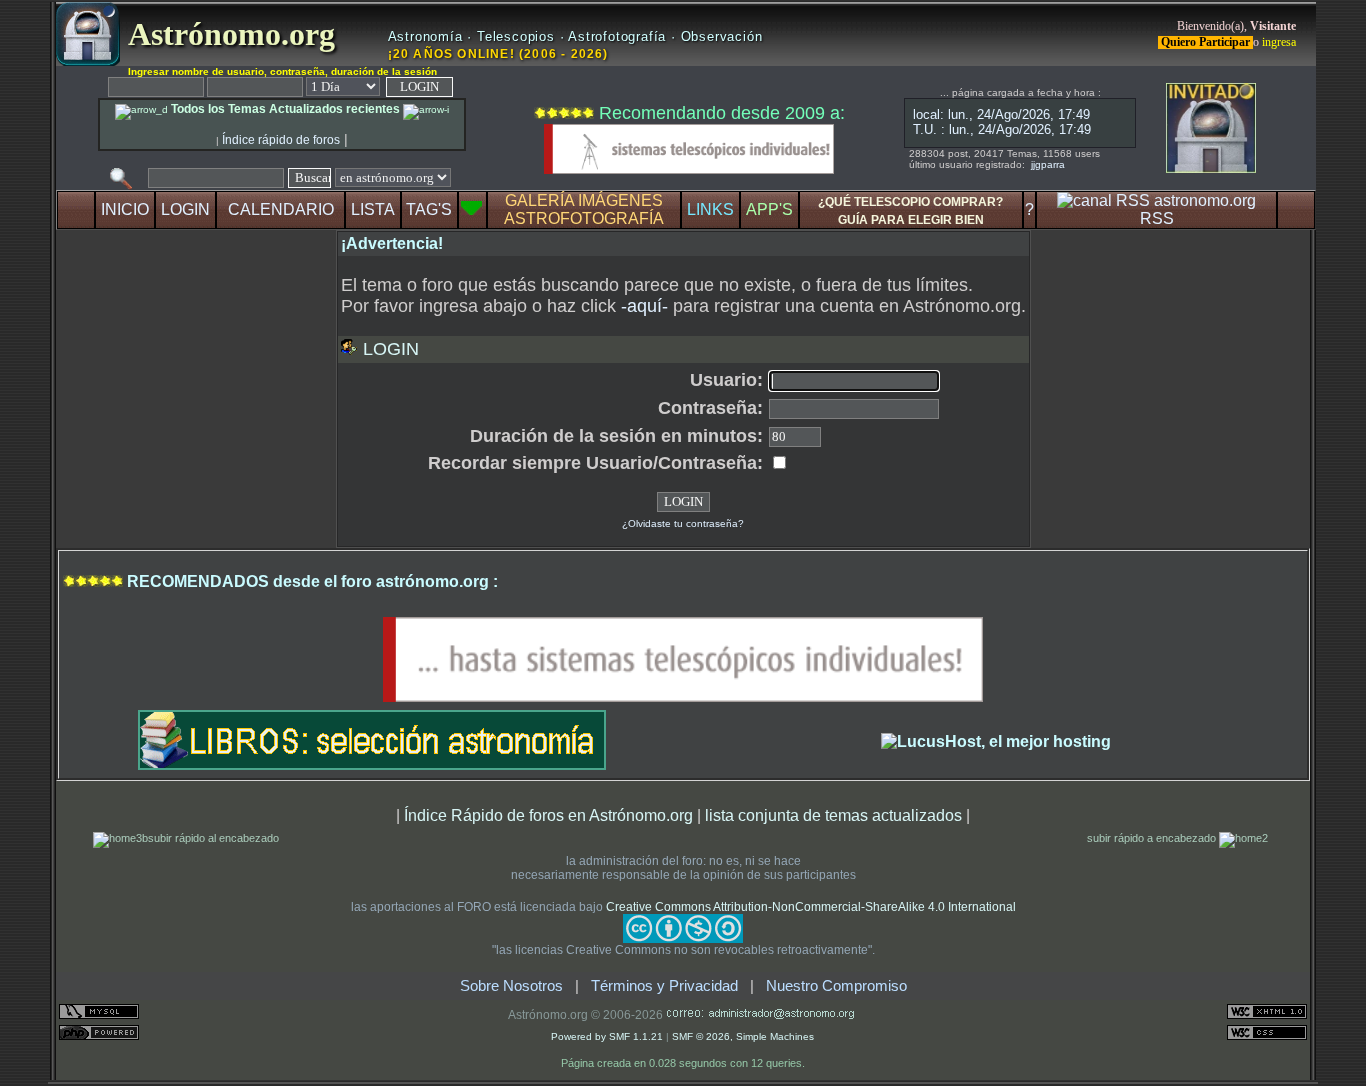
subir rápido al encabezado (213, 838)
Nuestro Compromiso (836, 986)
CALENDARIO (281, 209)
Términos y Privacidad (664, 986)
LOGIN (185, 209)
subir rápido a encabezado (1153, 838)
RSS (1157, 218)
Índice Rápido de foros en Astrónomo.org (548, 815)
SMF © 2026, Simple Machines (743, 1036)
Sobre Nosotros (511, 986)
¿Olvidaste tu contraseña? (683, 523)
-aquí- (644, 306)
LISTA (373, 209)
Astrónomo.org (227, 34)
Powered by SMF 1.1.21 (607, 1036)
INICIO (125, 209)
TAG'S (429, 209)
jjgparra (1048, 164)
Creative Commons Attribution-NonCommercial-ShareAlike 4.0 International (811, 907)
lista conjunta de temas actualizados (833, 815)
